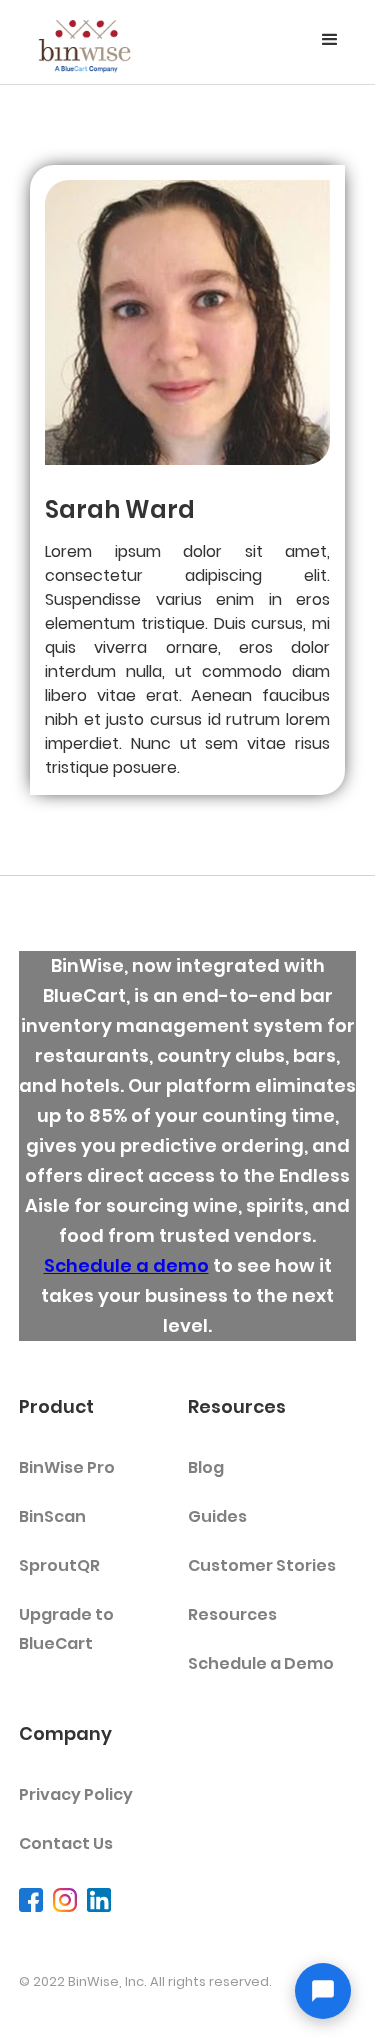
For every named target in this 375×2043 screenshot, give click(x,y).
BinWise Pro (67, 1467)
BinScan (52, 1516)
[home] (85, 42)
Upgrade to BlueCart (66, 1629)
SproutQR (59, 1565)
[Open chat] (323, 1991)
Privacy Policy (76, 1794)
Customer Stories (262, 1565)
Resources (232, 1614)
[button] (330, 40)
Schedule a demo (126, 1265)
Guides (217, 1516)
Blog (206, 1467)
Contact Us (66, 1843)
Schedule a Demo (261, 1663)
